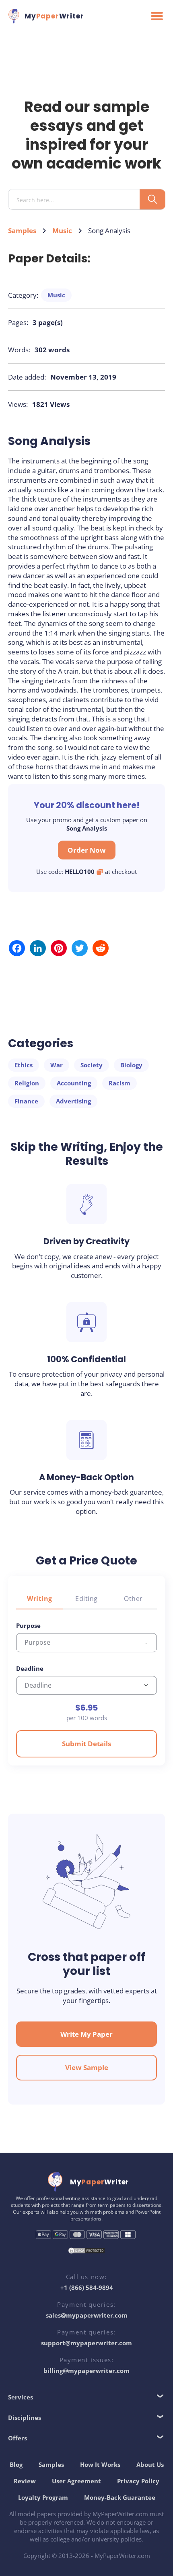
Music (62, 231)
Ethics (24, 1065)
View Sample (87, 2067)
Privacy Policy (138, 2481)
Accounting (74, 1083)
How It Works (100, 2464)
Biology (131, 1065)
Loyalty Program (43, 2497)
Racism (119, 1083)
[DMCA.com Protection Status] (86, 2252)
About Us (150, 2464)
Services (21, 2397)
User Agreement (76, 2481)
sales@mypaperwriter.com (87, 2315)
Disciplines (25, 2418)
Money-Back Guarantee (120, 2497)
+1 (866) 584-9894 (87, 2288)
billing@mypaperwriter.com (86, 2371)
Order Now (87, 850)
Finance (26, 1101)
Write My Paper (86, 2034)
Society (92, 1065)
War (57, 1065)
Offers (18, 2438)
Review (25, 2481)
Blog (16, 2464)
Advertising (73, 1101)
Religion (27, 1083)
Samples (22, 231)
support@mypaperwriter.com (86, 2343)
